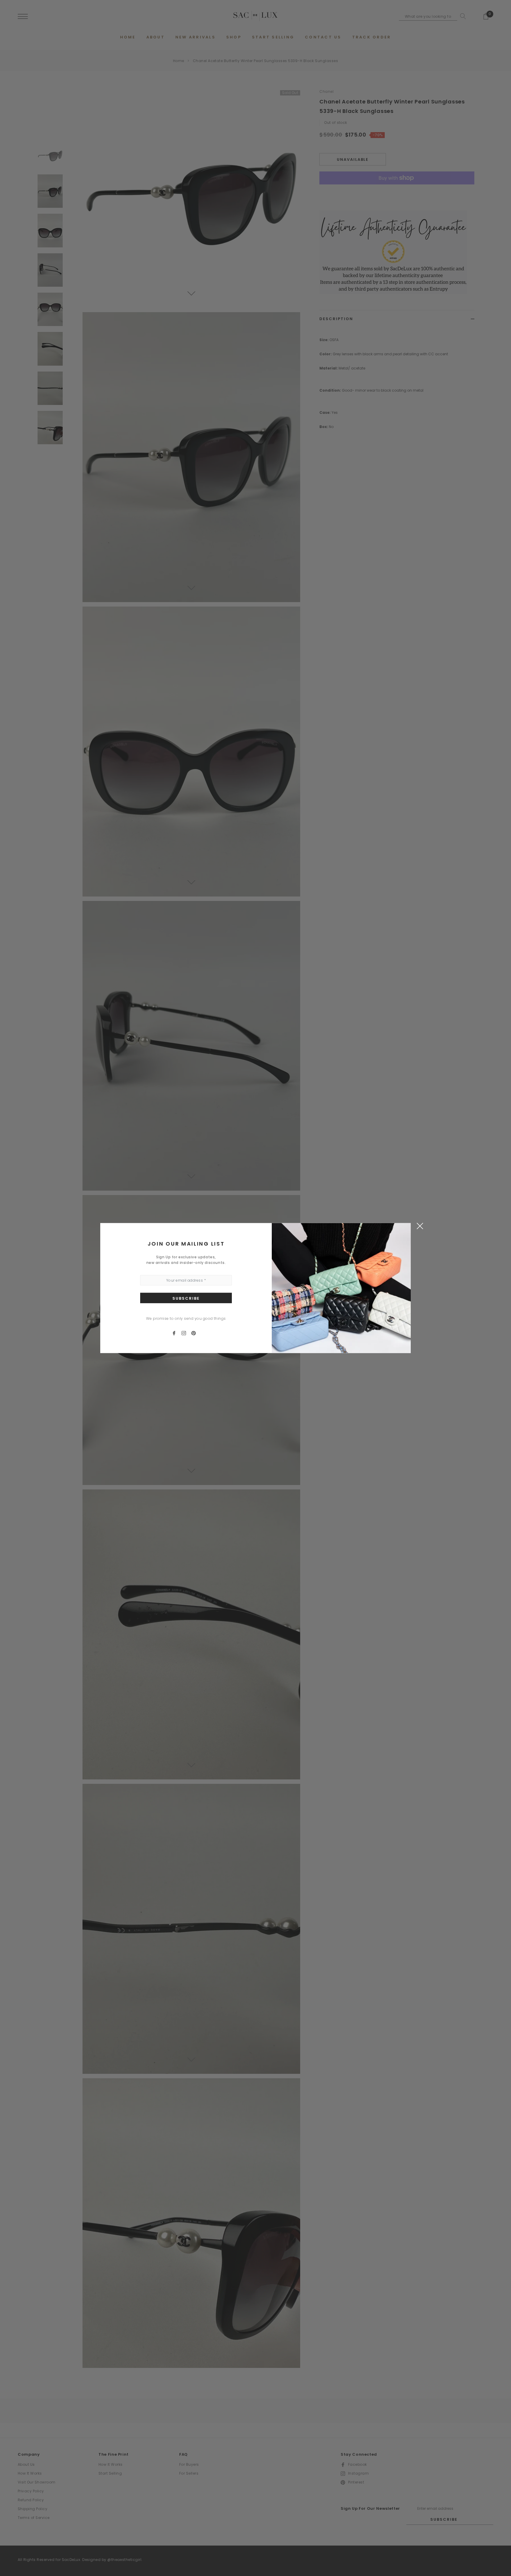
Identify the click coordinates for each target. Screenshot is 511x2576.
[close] (420, 1225)
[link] (177, 1333)
